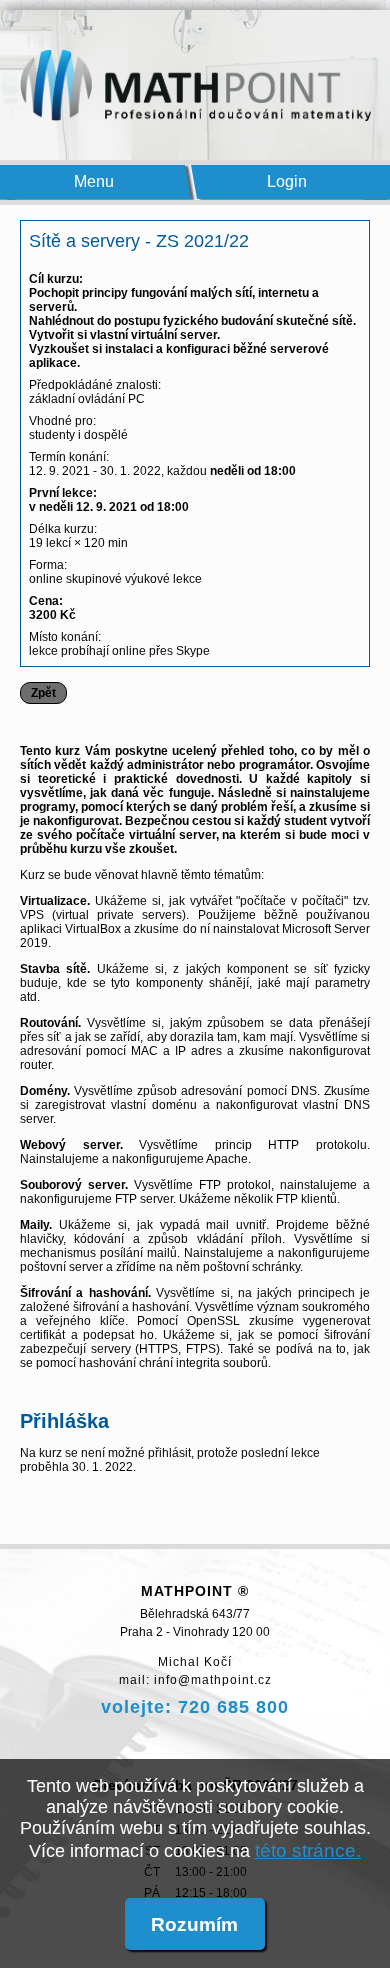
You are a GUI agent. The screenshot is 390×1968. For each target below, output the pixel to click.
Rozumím (194, 1924)
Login (288, 181)
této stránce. (308, 1850)
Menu (95, 181)
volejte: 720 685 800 (195, 1707)
